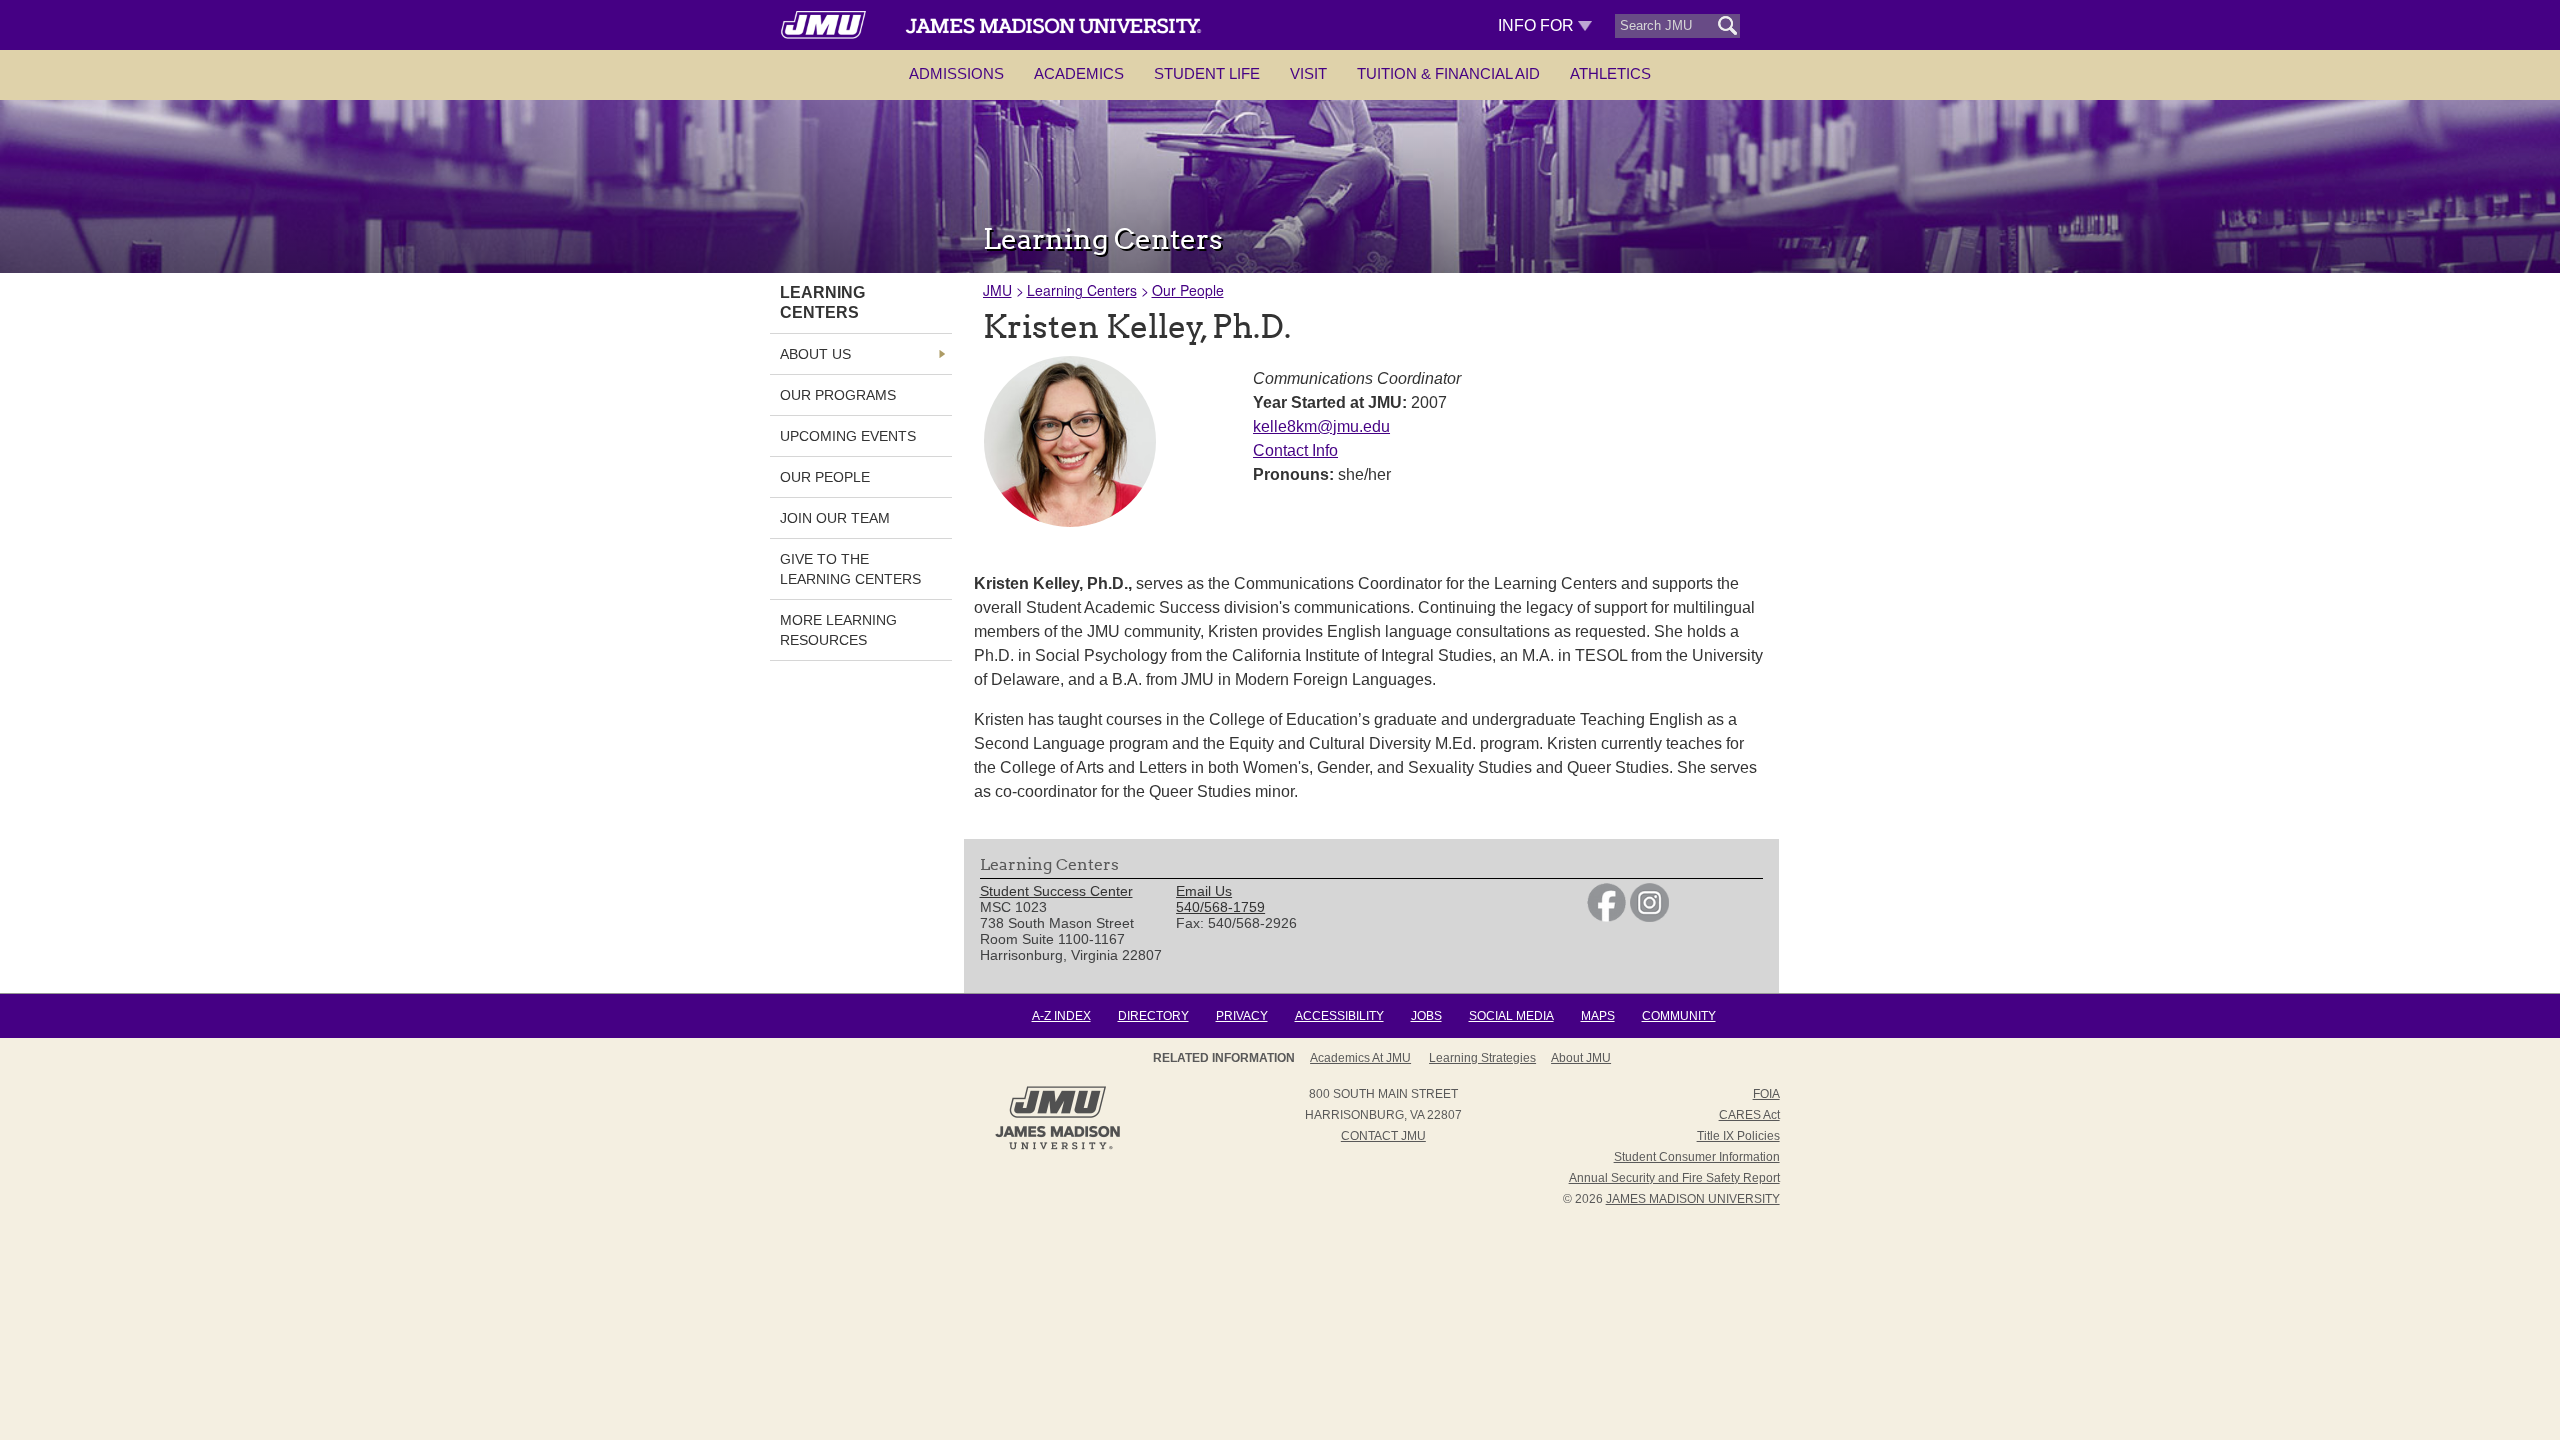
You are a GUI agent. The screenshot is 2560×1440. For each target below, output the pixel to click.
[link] (1606, 917)
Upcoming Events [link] (848, 436)
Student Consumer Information (1697, 1157)
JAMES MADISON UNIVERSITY (1693, 1199)
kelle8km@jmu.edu (1321, 426)
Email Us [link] (1204, 891)
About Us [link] (815, 354)
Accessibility (1339, 1016)
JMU (997, 290)
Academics (1079, 73)
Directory (1153, 1016)
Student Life (1207, 73)
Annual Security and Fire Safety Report (1674, 1178)
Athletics (1610, 73)
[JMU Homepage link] (1057, 1147)
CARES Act (1749, 1115)
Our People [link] (825, 477)
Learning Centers (1082, 290)
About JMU (1581, 1058)
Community (1679, 1016)
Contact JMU (1383, 1136)
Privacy (1242, 1016)
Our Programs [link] (838, 395)
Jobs (1426, 1016)
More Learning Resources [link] (838, 630)
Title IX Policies (1738, 1136)
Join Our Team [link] (835, 518)
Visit (1308, 73)
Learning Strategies (1482, 1058)
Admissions (956, 73)
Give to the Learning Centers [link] (850, 569)
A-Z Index (1061, 1016)
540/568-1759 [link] (1220, 907)
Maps (1598, 1016)
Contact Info (1295, 450)
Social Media (1511, 1016)
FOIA (1766, 1094)
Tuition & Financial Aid (1448, 73)
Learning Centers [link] (822, 302)
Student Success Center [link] (1056, 891)
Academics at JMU (1360, 1058)
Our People (1188, 290)
